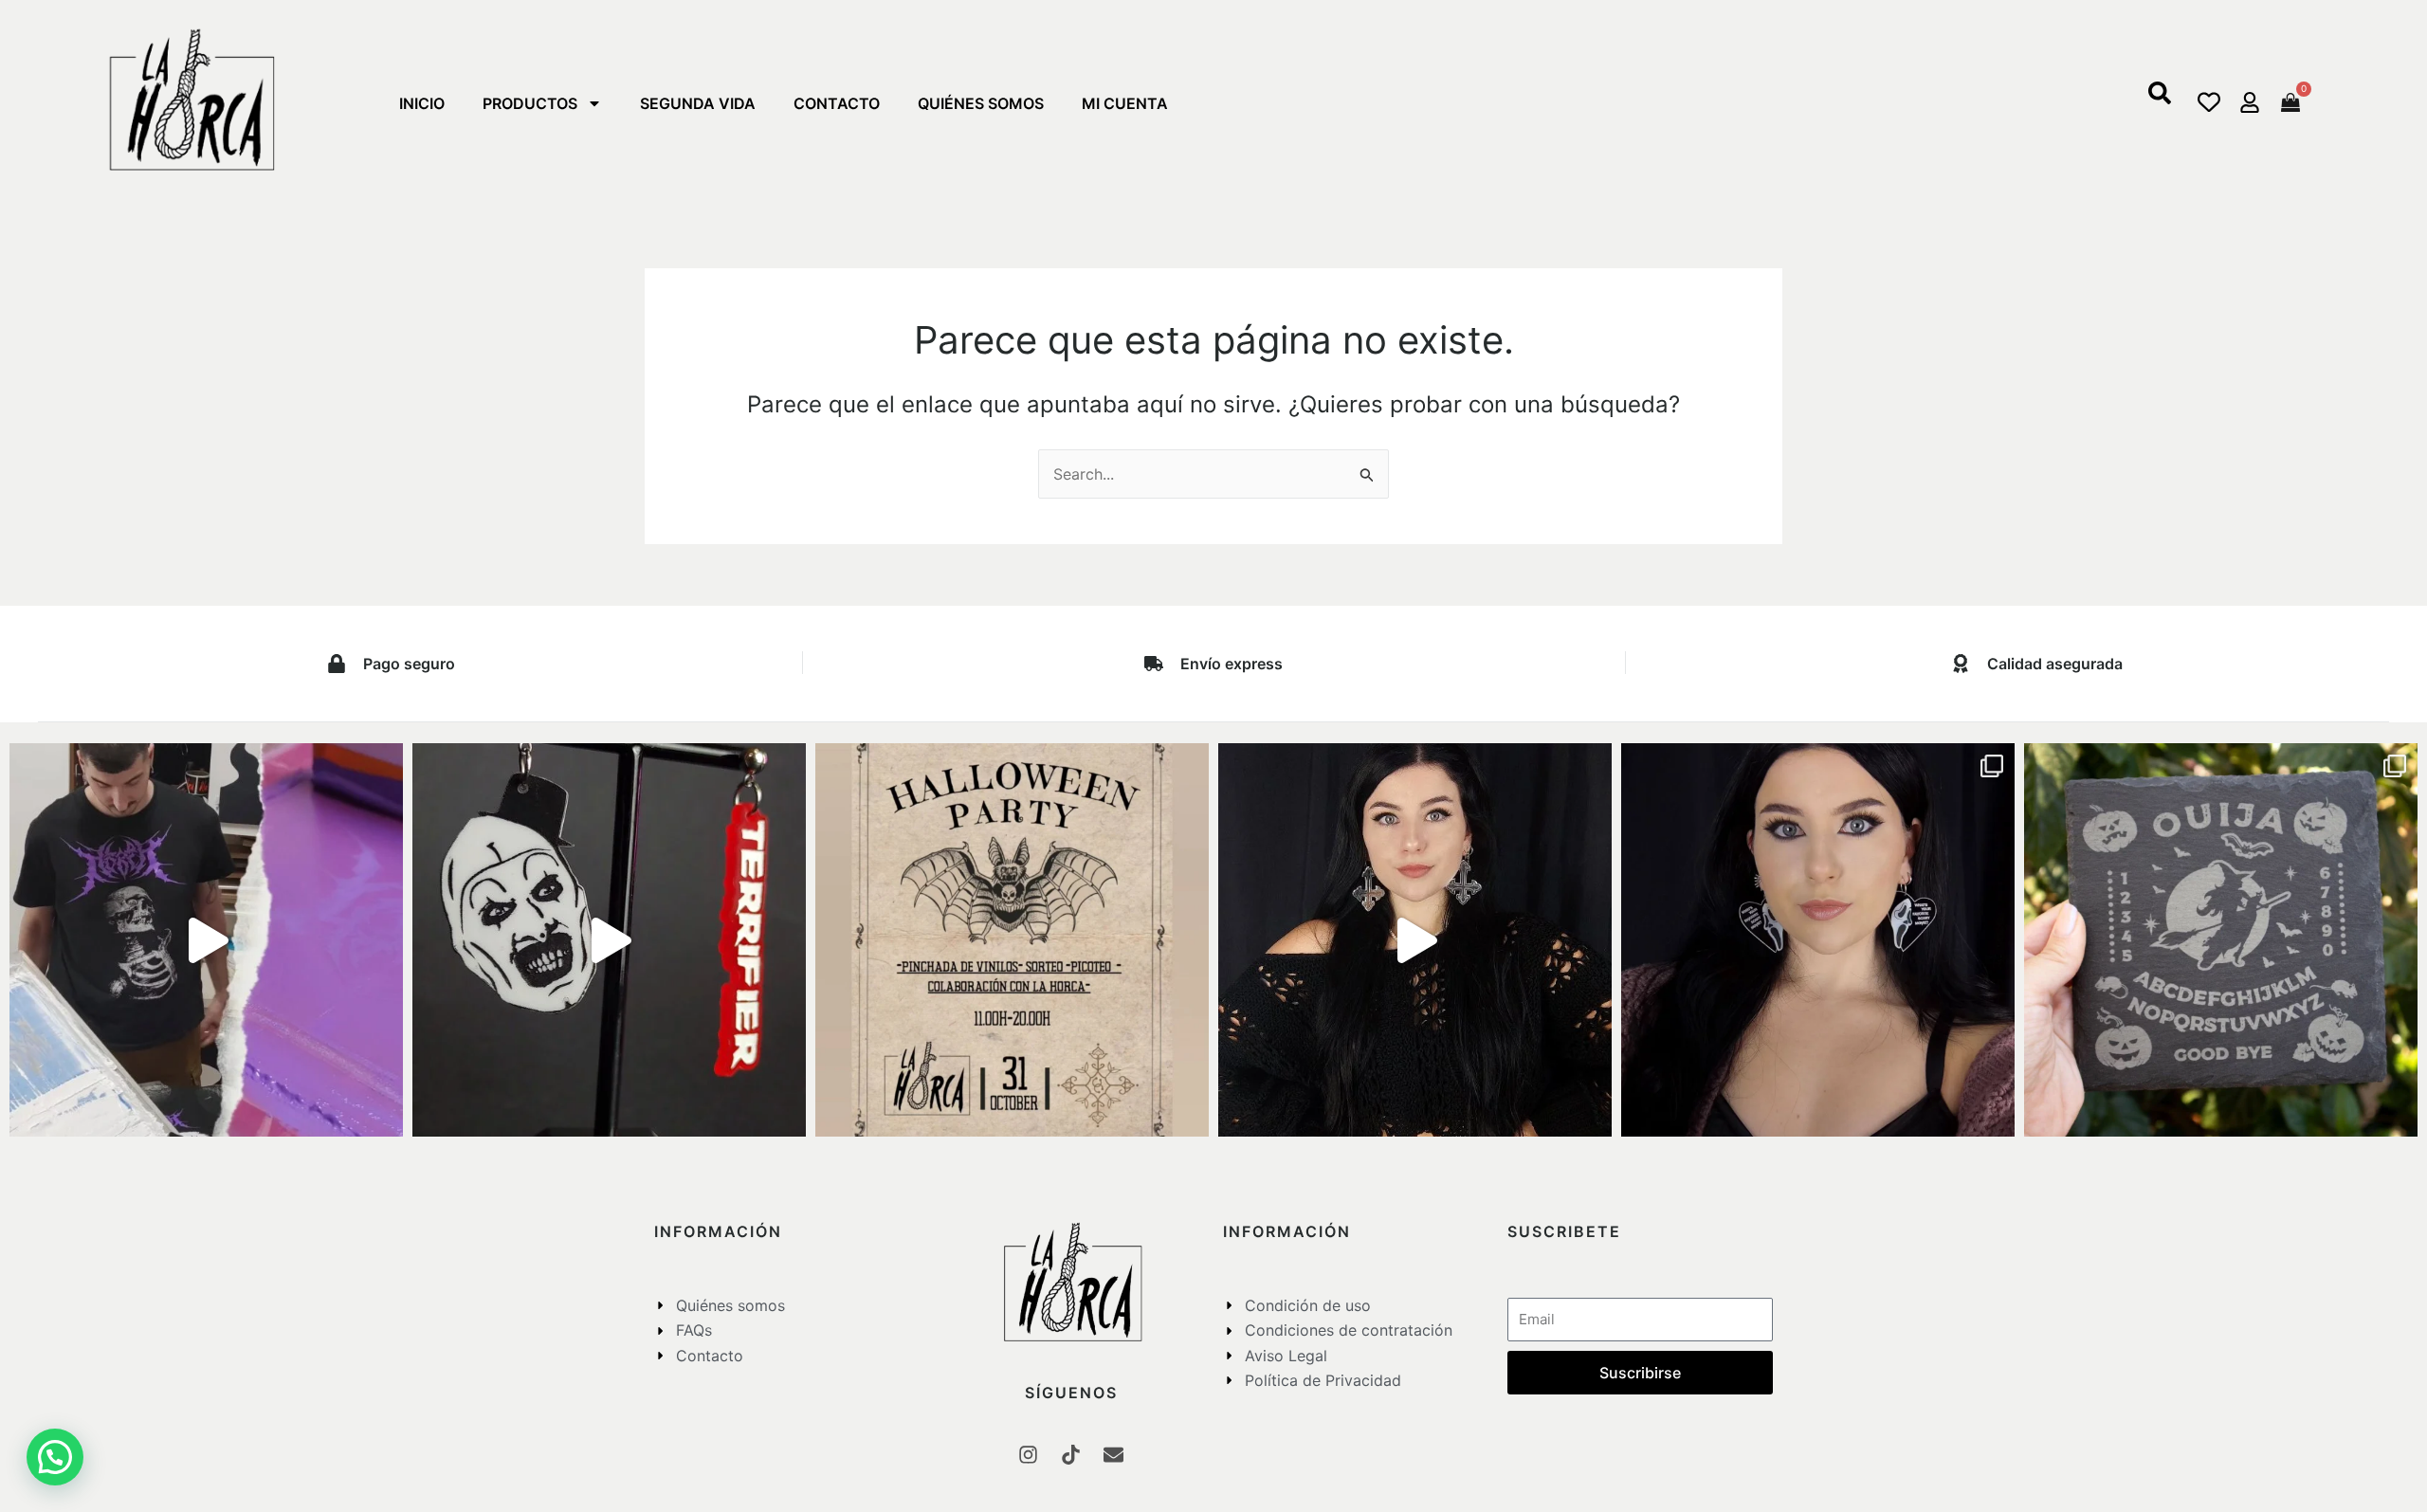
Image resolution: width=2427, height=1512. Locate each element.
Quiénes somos (981, 103)
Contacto (837, 103)
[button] (2160, 99)
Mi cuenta (1125, 103)
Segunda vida (698, 103)
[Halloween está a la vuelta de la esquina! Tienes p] (1012, 940)
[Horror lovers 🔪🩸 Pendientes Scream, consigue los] (1818, 940)
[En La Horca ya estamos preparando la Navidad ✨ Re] (206, 940)
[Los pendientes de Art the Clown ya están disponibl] (609, 940)
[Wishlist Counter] (2209, 102)
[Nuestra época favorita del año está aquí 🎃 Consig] (2221, 940)
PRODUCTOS (530, 103)
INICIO (422, 103)
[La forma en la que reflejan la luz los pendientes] (1415, 940)
